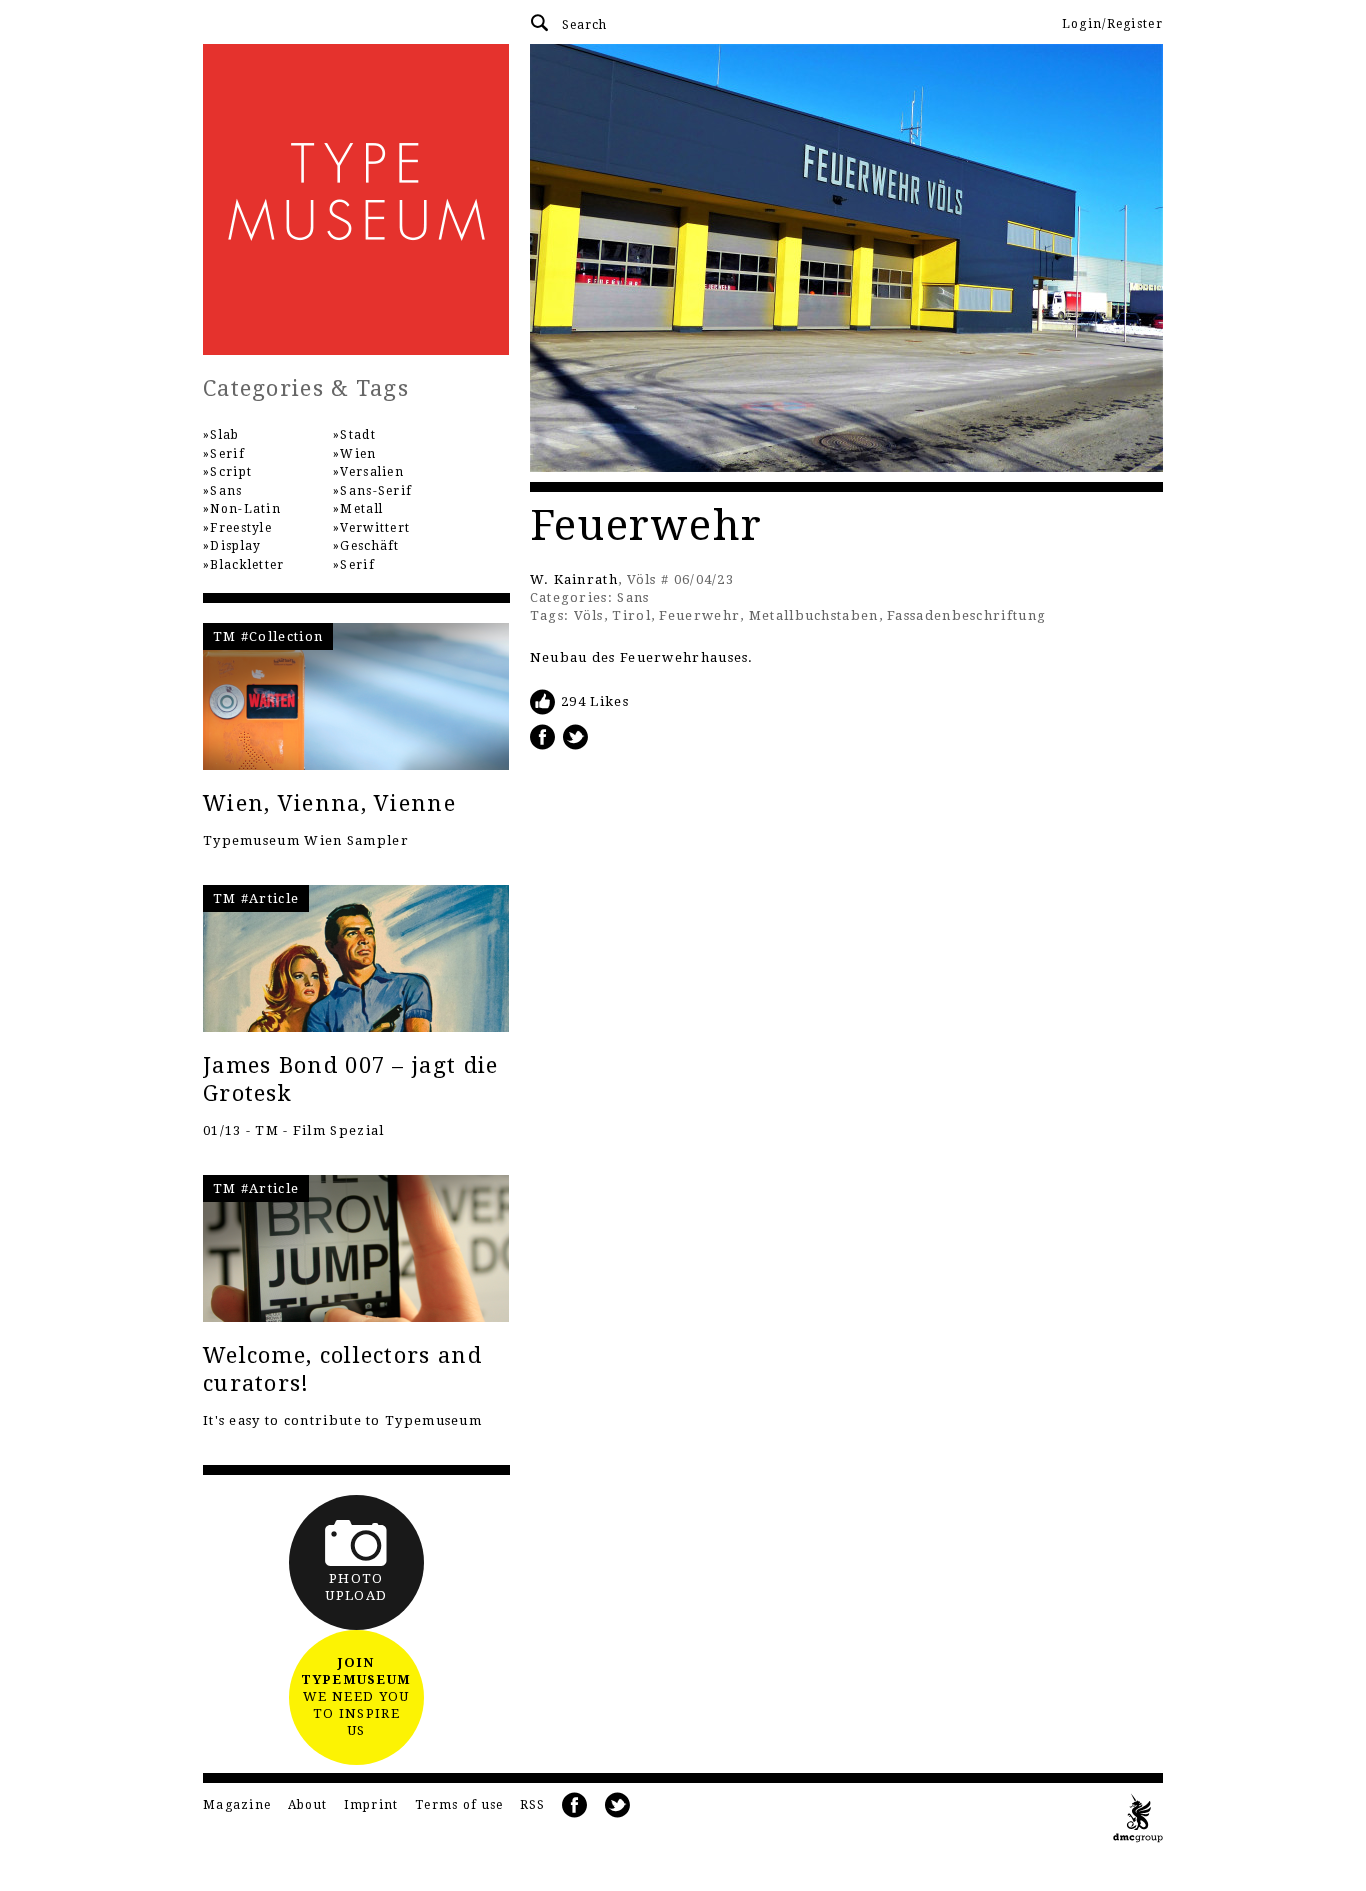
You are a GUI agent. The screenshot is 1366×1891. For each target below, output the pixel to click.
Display (235, 546)
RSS (533, 1805)
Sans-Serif (376, 491)
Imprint (371, 1805)
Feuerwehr (699, 615)
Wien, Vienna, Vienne (329, 803)
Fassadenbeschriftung (966, 615)
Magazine (237, 1805)
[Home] (356, 199)
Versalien (372, 472)
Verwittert (375, 528)
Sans (633, 597)
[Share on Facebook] (543, 736)
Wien (358, 454)
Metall (361, 509)
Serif (227, 454)
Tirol (631, 615)
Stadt (358, 435)
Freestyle (241, 528)
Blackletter (247, 565)
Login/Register (1112, 24)
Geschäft (369, 546)
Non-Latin (245, 509)
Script (231, 472)
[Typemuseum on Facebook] (575, 1805)
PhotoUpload (356, 1587)
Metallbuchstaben (814, 615)
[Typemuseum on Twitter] (618, 1805)
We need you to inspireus (356, 1696)
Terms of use (459, 1805)
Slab (224, 435)
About (308, 1805)
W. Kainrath (574, 579)
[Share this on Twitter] (576, 736)
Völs (589, 615)
